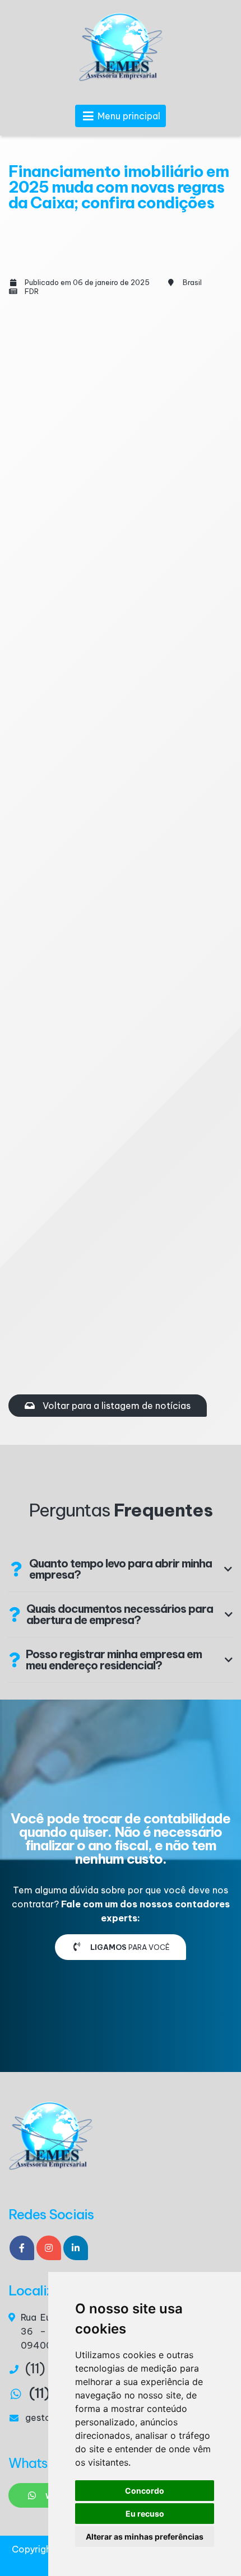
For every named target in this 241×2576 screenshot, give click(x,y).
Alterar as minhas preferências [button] (145, 2537)
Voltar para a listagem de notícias (115, 1406)
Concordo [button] (145, 2491)
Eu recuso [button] (145, 2514)
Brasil (192, 282)
